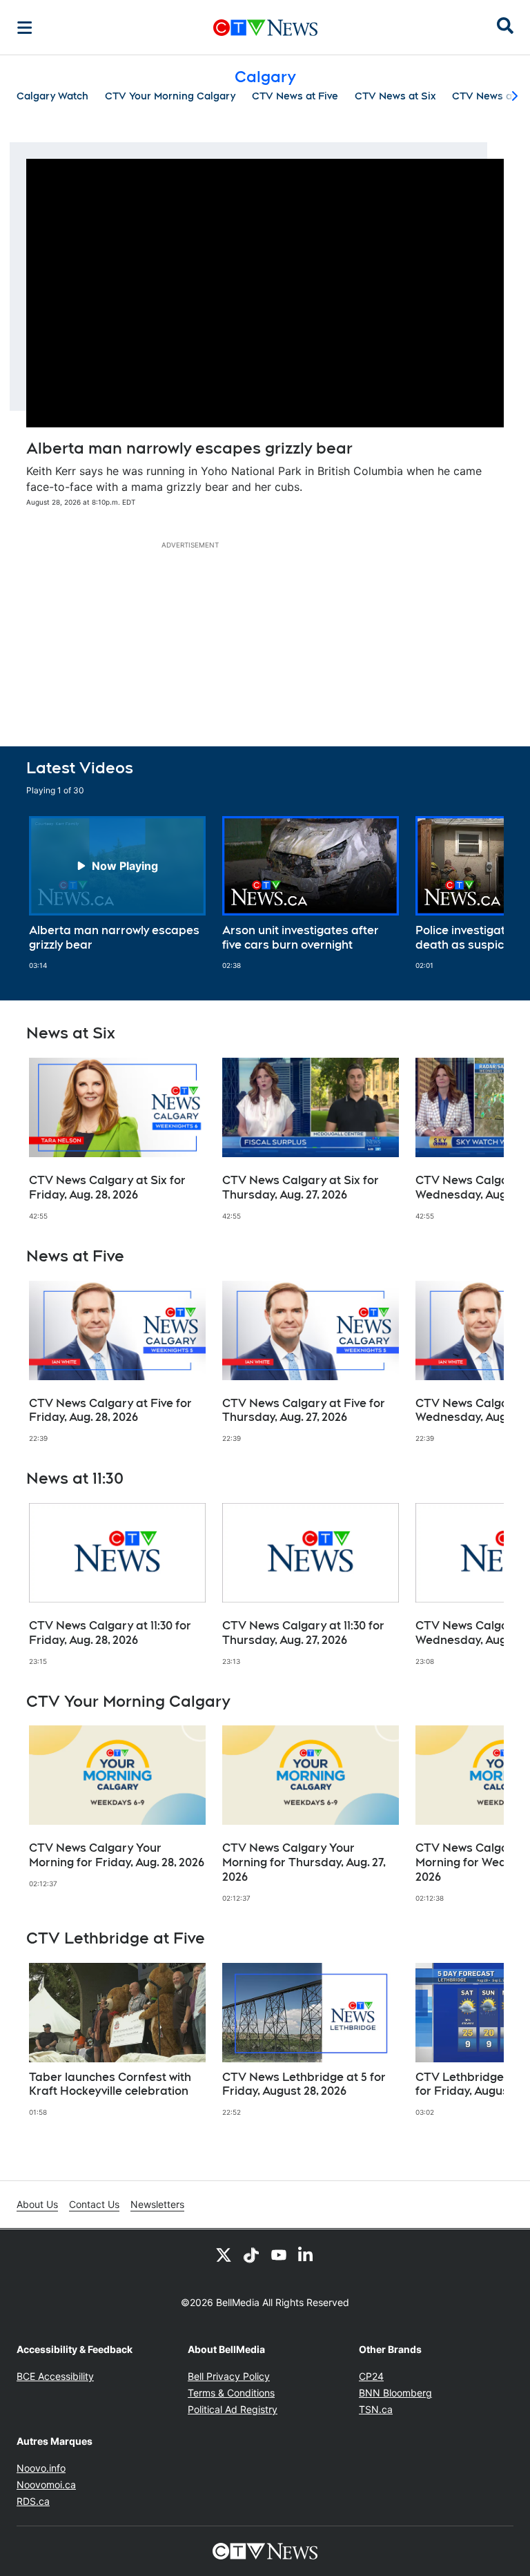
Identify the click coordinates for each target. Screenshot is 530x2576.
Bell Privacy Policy (229, 2376)
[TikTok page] (251, 2254)
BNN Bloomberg (395, 2393)
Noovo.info (41, 2468)
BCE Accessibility (55, 2376)
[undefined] (117, 893)
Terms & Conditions (231, 2393)
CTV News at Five (295, 96)
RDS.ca (33, 2501)
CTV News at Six (395, 96)
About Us (37, 2204)
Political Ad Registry (233, 2409)
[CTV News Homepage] (265, 28)
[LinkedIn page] (306, 2254)
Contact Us (94, 2204)
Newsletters (157, 2204)
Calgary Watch (52, 96)
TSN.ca (376, 2409)
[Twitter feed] (224, 2254)
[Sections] (25, 28)
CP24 (371, 2376)
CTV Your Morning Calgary (170, 96)
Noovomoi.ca (46, 2485)
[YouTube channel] (279, 2254)
